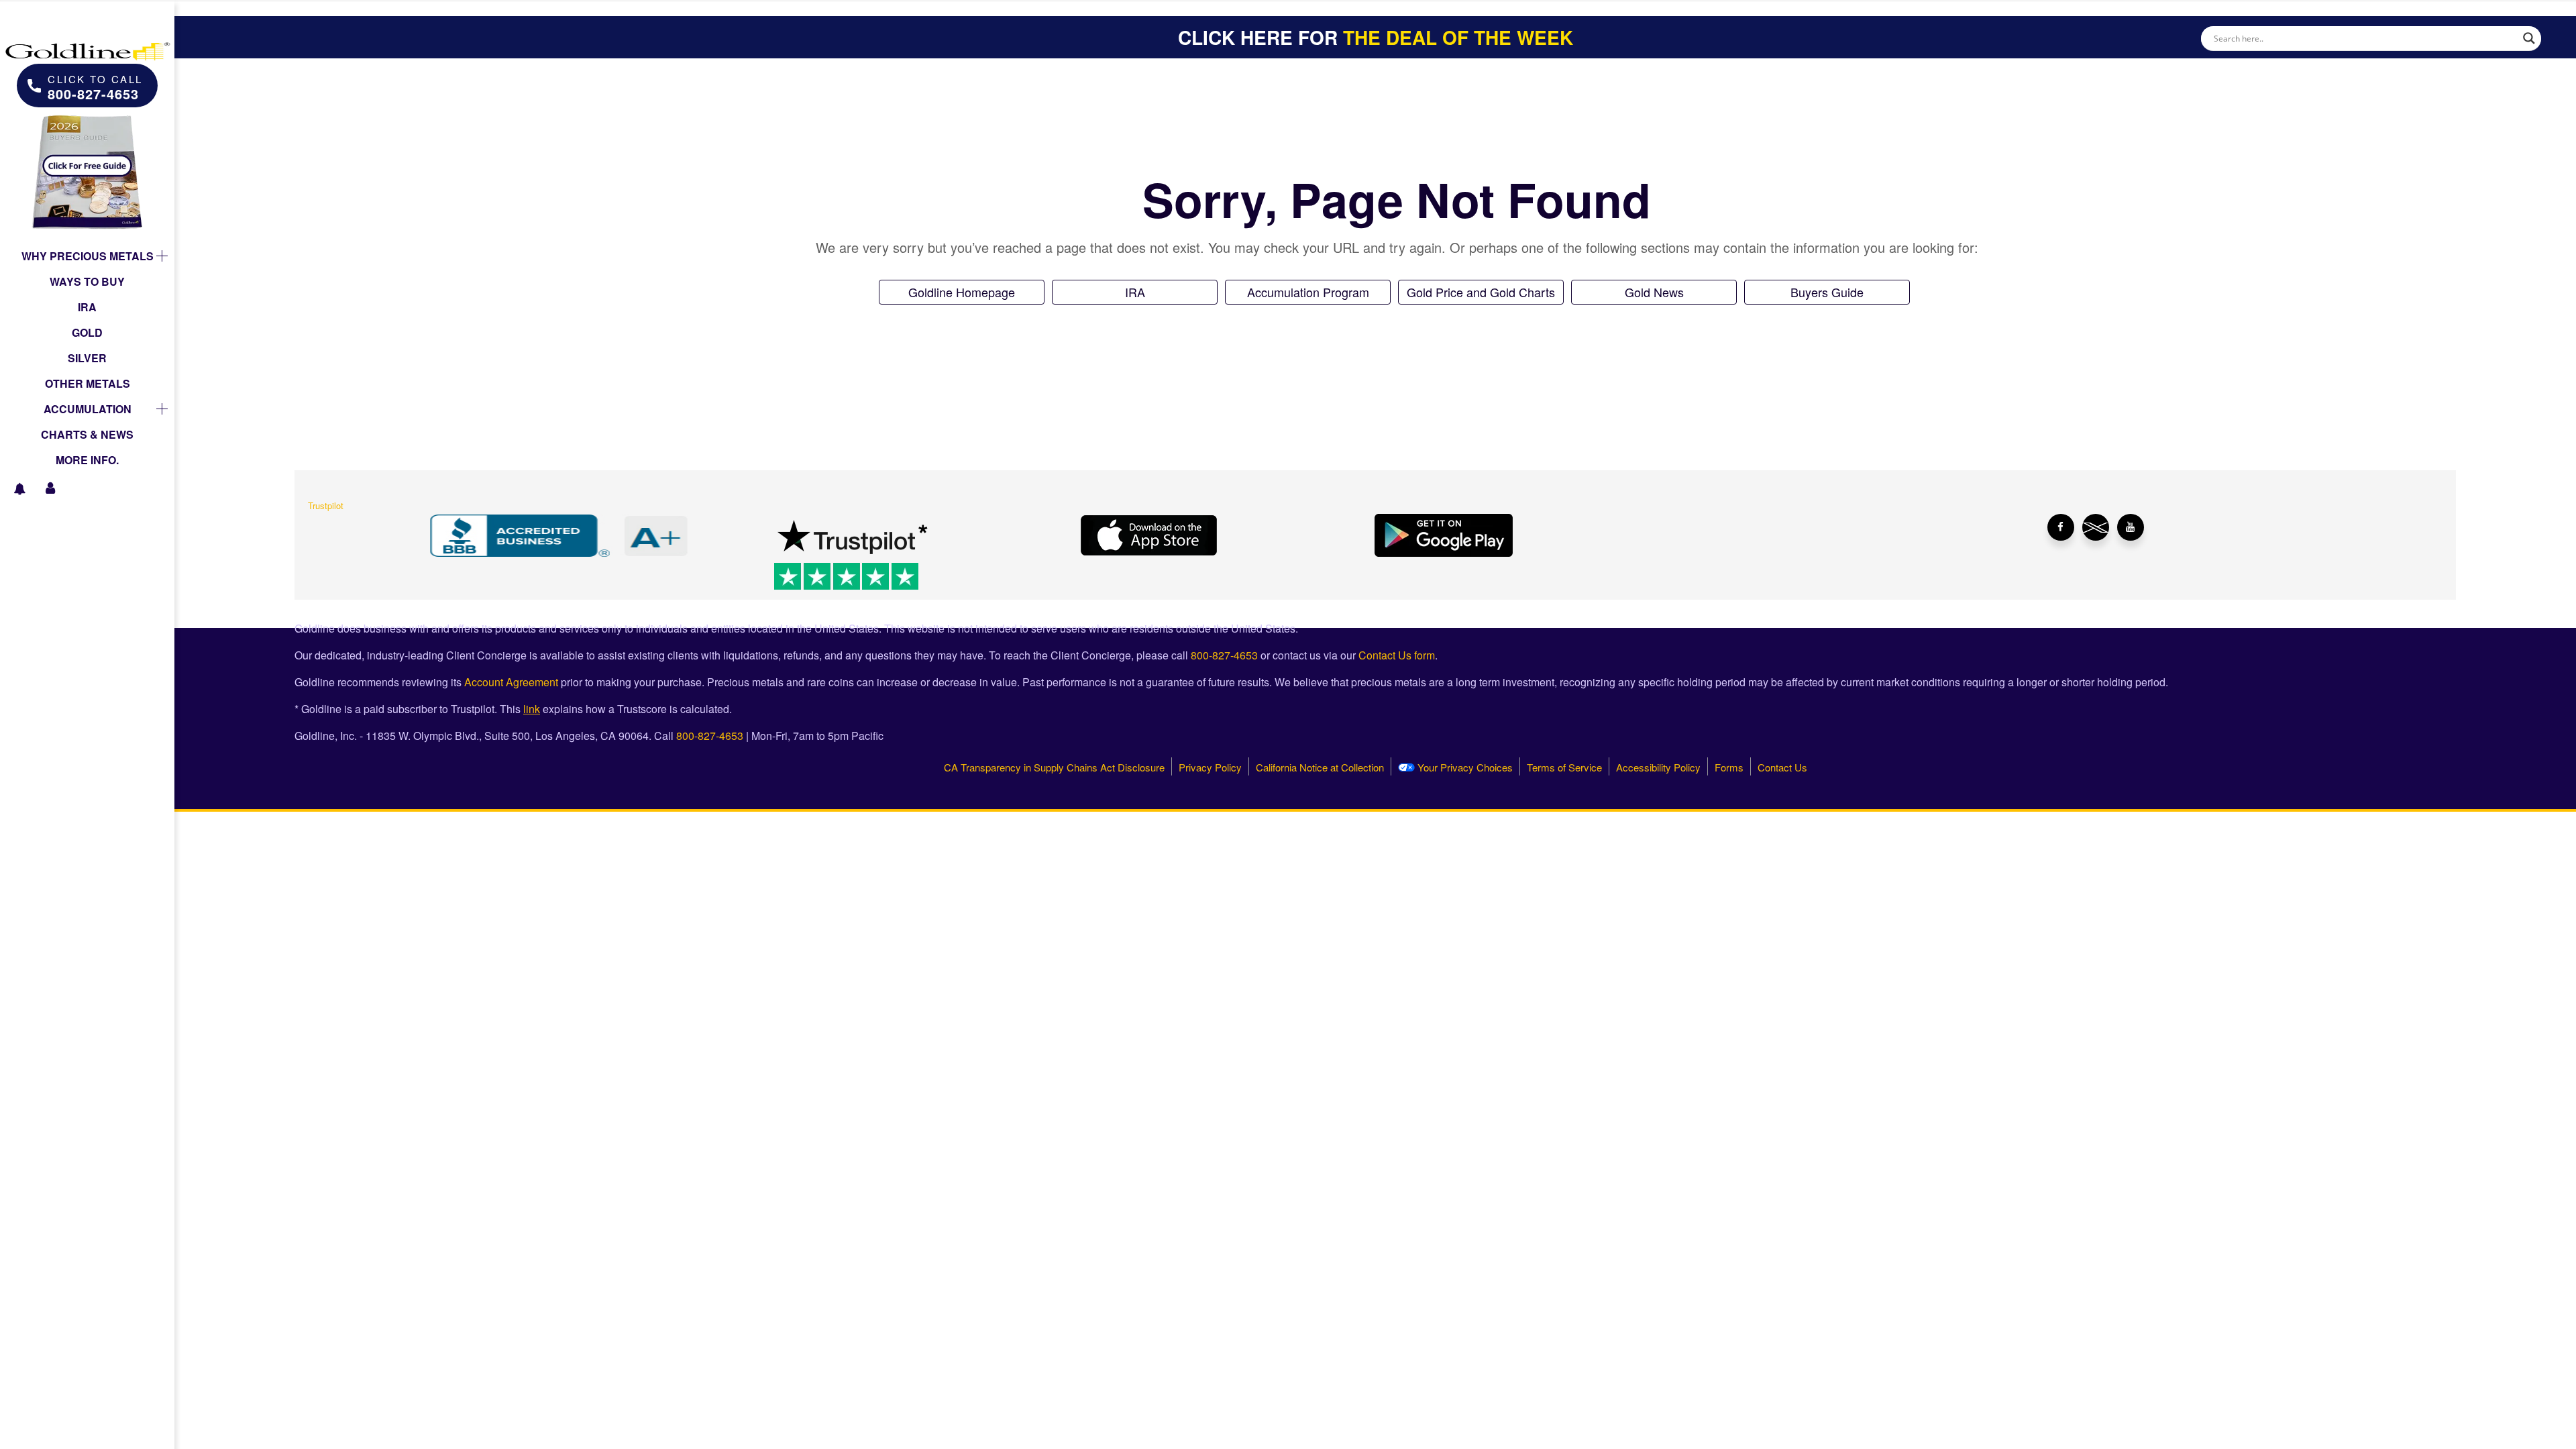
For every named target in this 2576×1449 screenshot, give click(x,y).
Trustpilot (326, 505)
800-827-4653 (1224, 655)
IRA (1135, 292)
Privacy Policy (1210, 767)
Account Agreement (511, 682)
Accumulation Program (1308, 292)
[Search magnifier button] (2529, 38)
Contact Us (1782, 767)
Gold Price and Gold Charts (1481, 292)
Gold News (1654, 292)
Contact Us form (1397, 655)
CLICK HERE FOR (1376, 37)
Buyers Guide (1827, 292)
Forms (1729, 767)
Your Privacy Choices (1464, 767)
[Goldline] (87, 40)
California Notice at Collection (1320, 767)
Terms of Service (1564, 767)
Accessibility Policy (1658, 767)
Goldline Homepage (962, 292)
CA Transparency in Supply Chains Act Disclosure (1054, 767)
